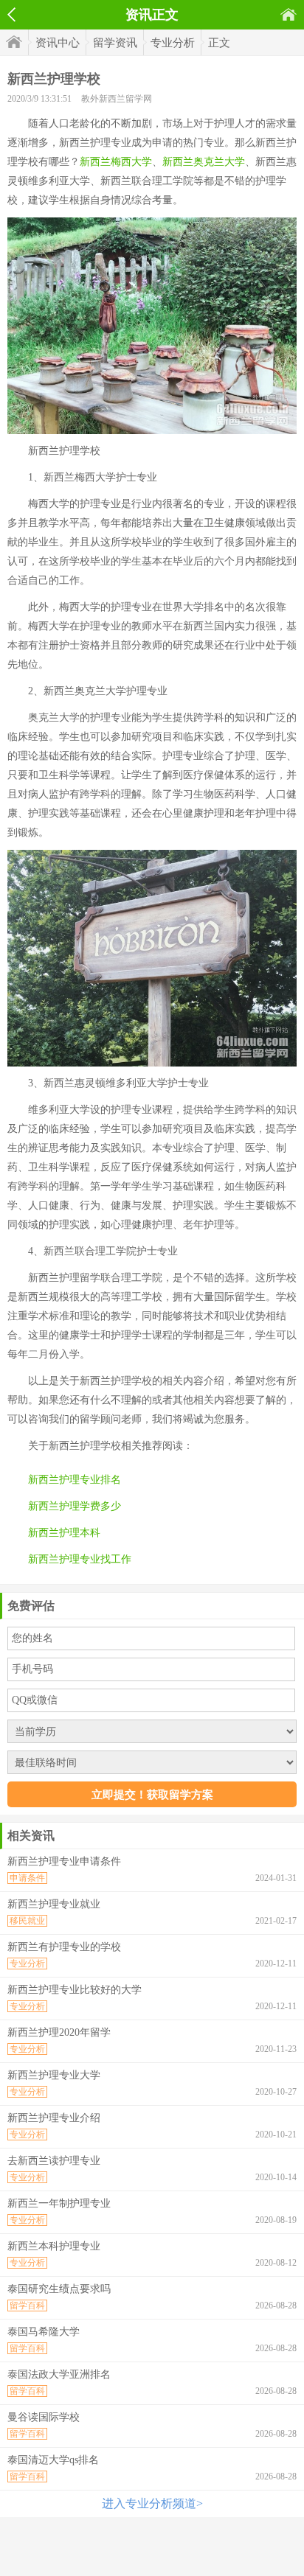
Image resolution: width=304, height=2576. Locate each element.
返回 (11, 15)
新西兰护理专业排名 (75, 1480)
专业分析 (173, 43)
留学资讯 (115, 43)
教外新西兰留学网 (117, 99)
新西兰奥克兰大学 (204, 162)
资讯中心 (58, 43)
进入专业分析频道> (152, 2503)
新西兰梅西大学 (116, 162)
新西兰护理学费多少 (75, 1506)
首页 (289, 14)
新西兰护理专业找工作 (80, 1559)
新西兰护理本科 (64, 1533)
